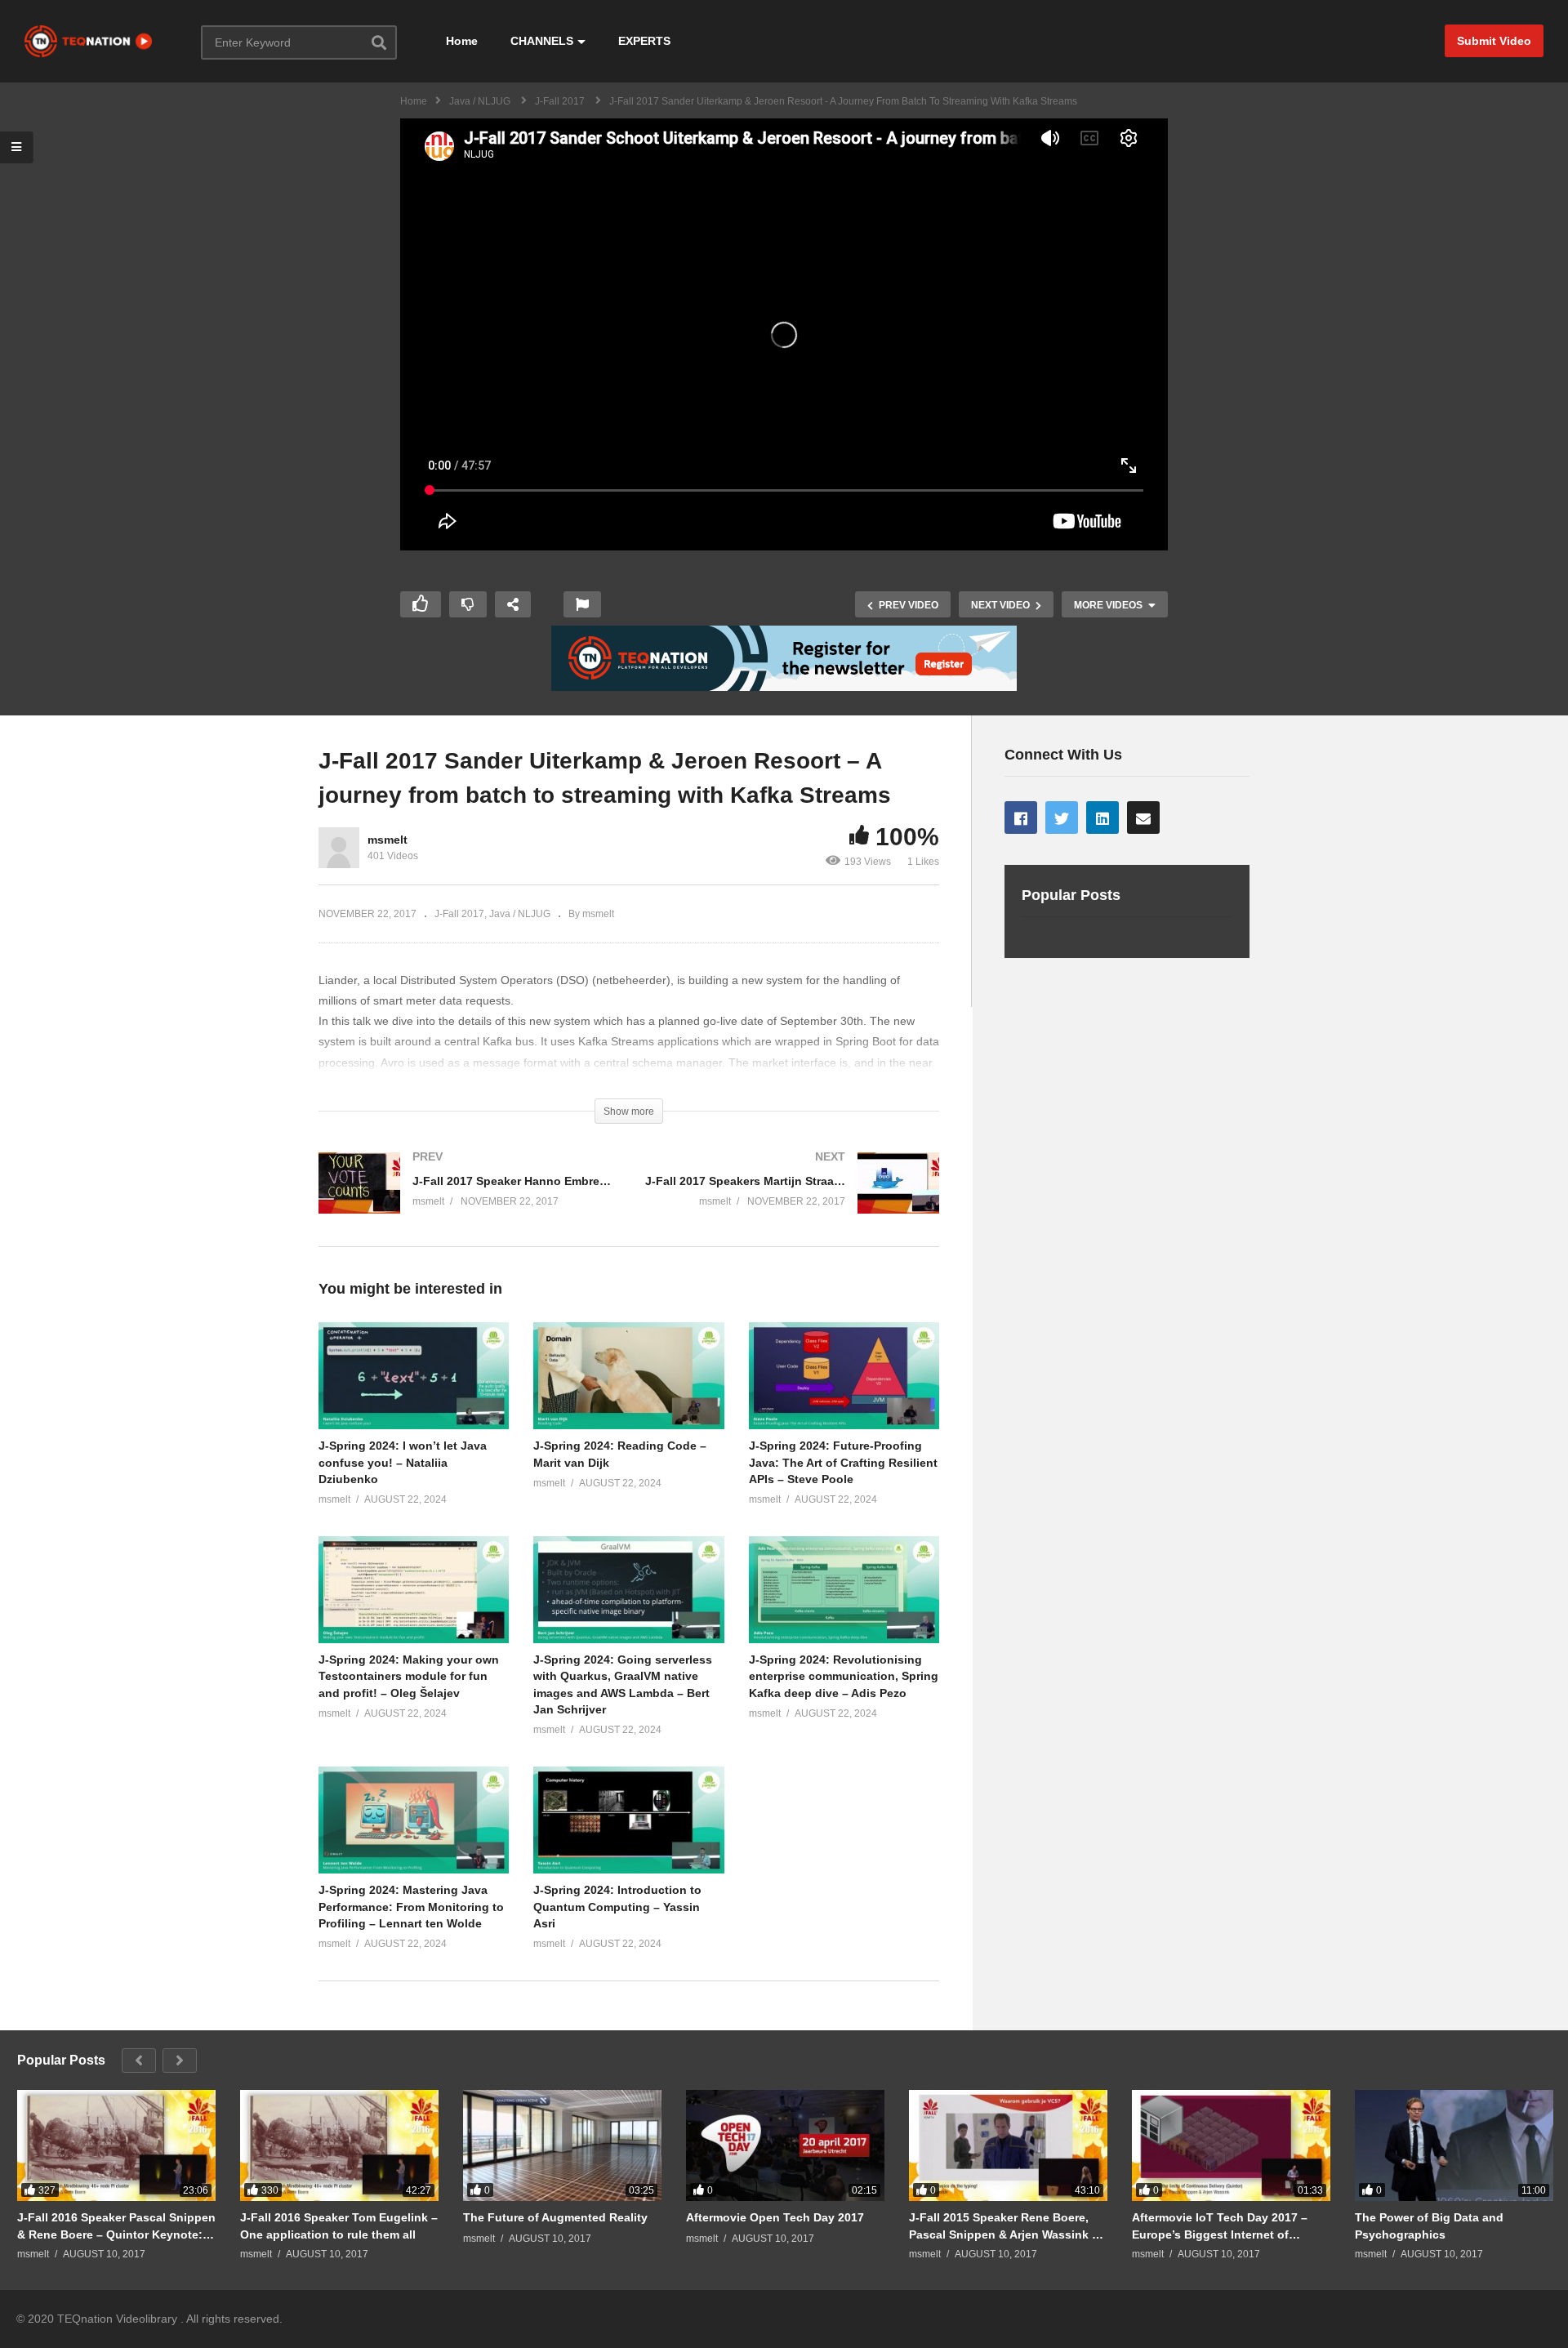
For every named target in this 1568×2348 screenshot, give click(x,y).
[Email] (1143, 818)
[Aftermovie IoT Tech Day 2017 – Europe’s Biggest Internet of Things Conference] (1231, 2146)
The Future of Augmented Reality (555, 2217)
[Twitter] (1062, 818)
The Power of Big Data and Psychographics (1429, 2225)
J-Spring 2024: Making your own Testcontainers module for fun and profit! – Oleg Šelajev (409, 1676)
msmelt (388, 840)
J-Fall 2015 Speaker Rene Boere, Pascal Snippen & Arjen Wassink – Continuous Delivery (1004, 2226)
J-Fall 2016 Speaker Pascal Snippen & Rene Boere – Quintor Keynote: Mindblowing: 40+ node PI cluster (116, 2226)
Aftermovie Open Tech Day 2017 (775, 2217)
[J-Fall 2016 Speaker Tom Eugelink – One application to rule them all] (339, 2146)
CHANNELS (542, 41)
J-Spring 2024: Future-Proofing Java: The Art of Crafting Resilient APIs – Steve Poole (843, 1462)
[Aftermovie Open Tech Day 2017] (785, 2146)
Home (462, 41)
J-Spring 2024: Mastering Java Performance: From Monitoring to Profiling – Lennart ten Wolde (411, 1907)
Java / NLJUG (520, 914)
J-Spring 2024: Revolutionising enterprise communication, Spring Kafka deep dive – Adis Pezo (844, 1676)
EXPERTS (644, 41)
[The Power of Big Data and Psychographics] (1454, 2146)
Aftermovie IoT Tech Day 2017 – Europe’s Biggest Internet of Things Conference (1220, 2226)
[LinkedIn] (1102, 818)
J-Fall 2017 (459, 914)
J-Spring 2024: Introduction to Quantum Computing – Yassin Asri (617, 1907)
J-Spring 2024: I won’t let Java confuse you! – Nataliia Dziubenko (403, 1462)
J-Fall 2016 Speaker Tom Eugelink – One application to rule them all (339, 2225)
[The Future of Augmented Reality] (562, 2146)
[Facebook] (1021, 818)
